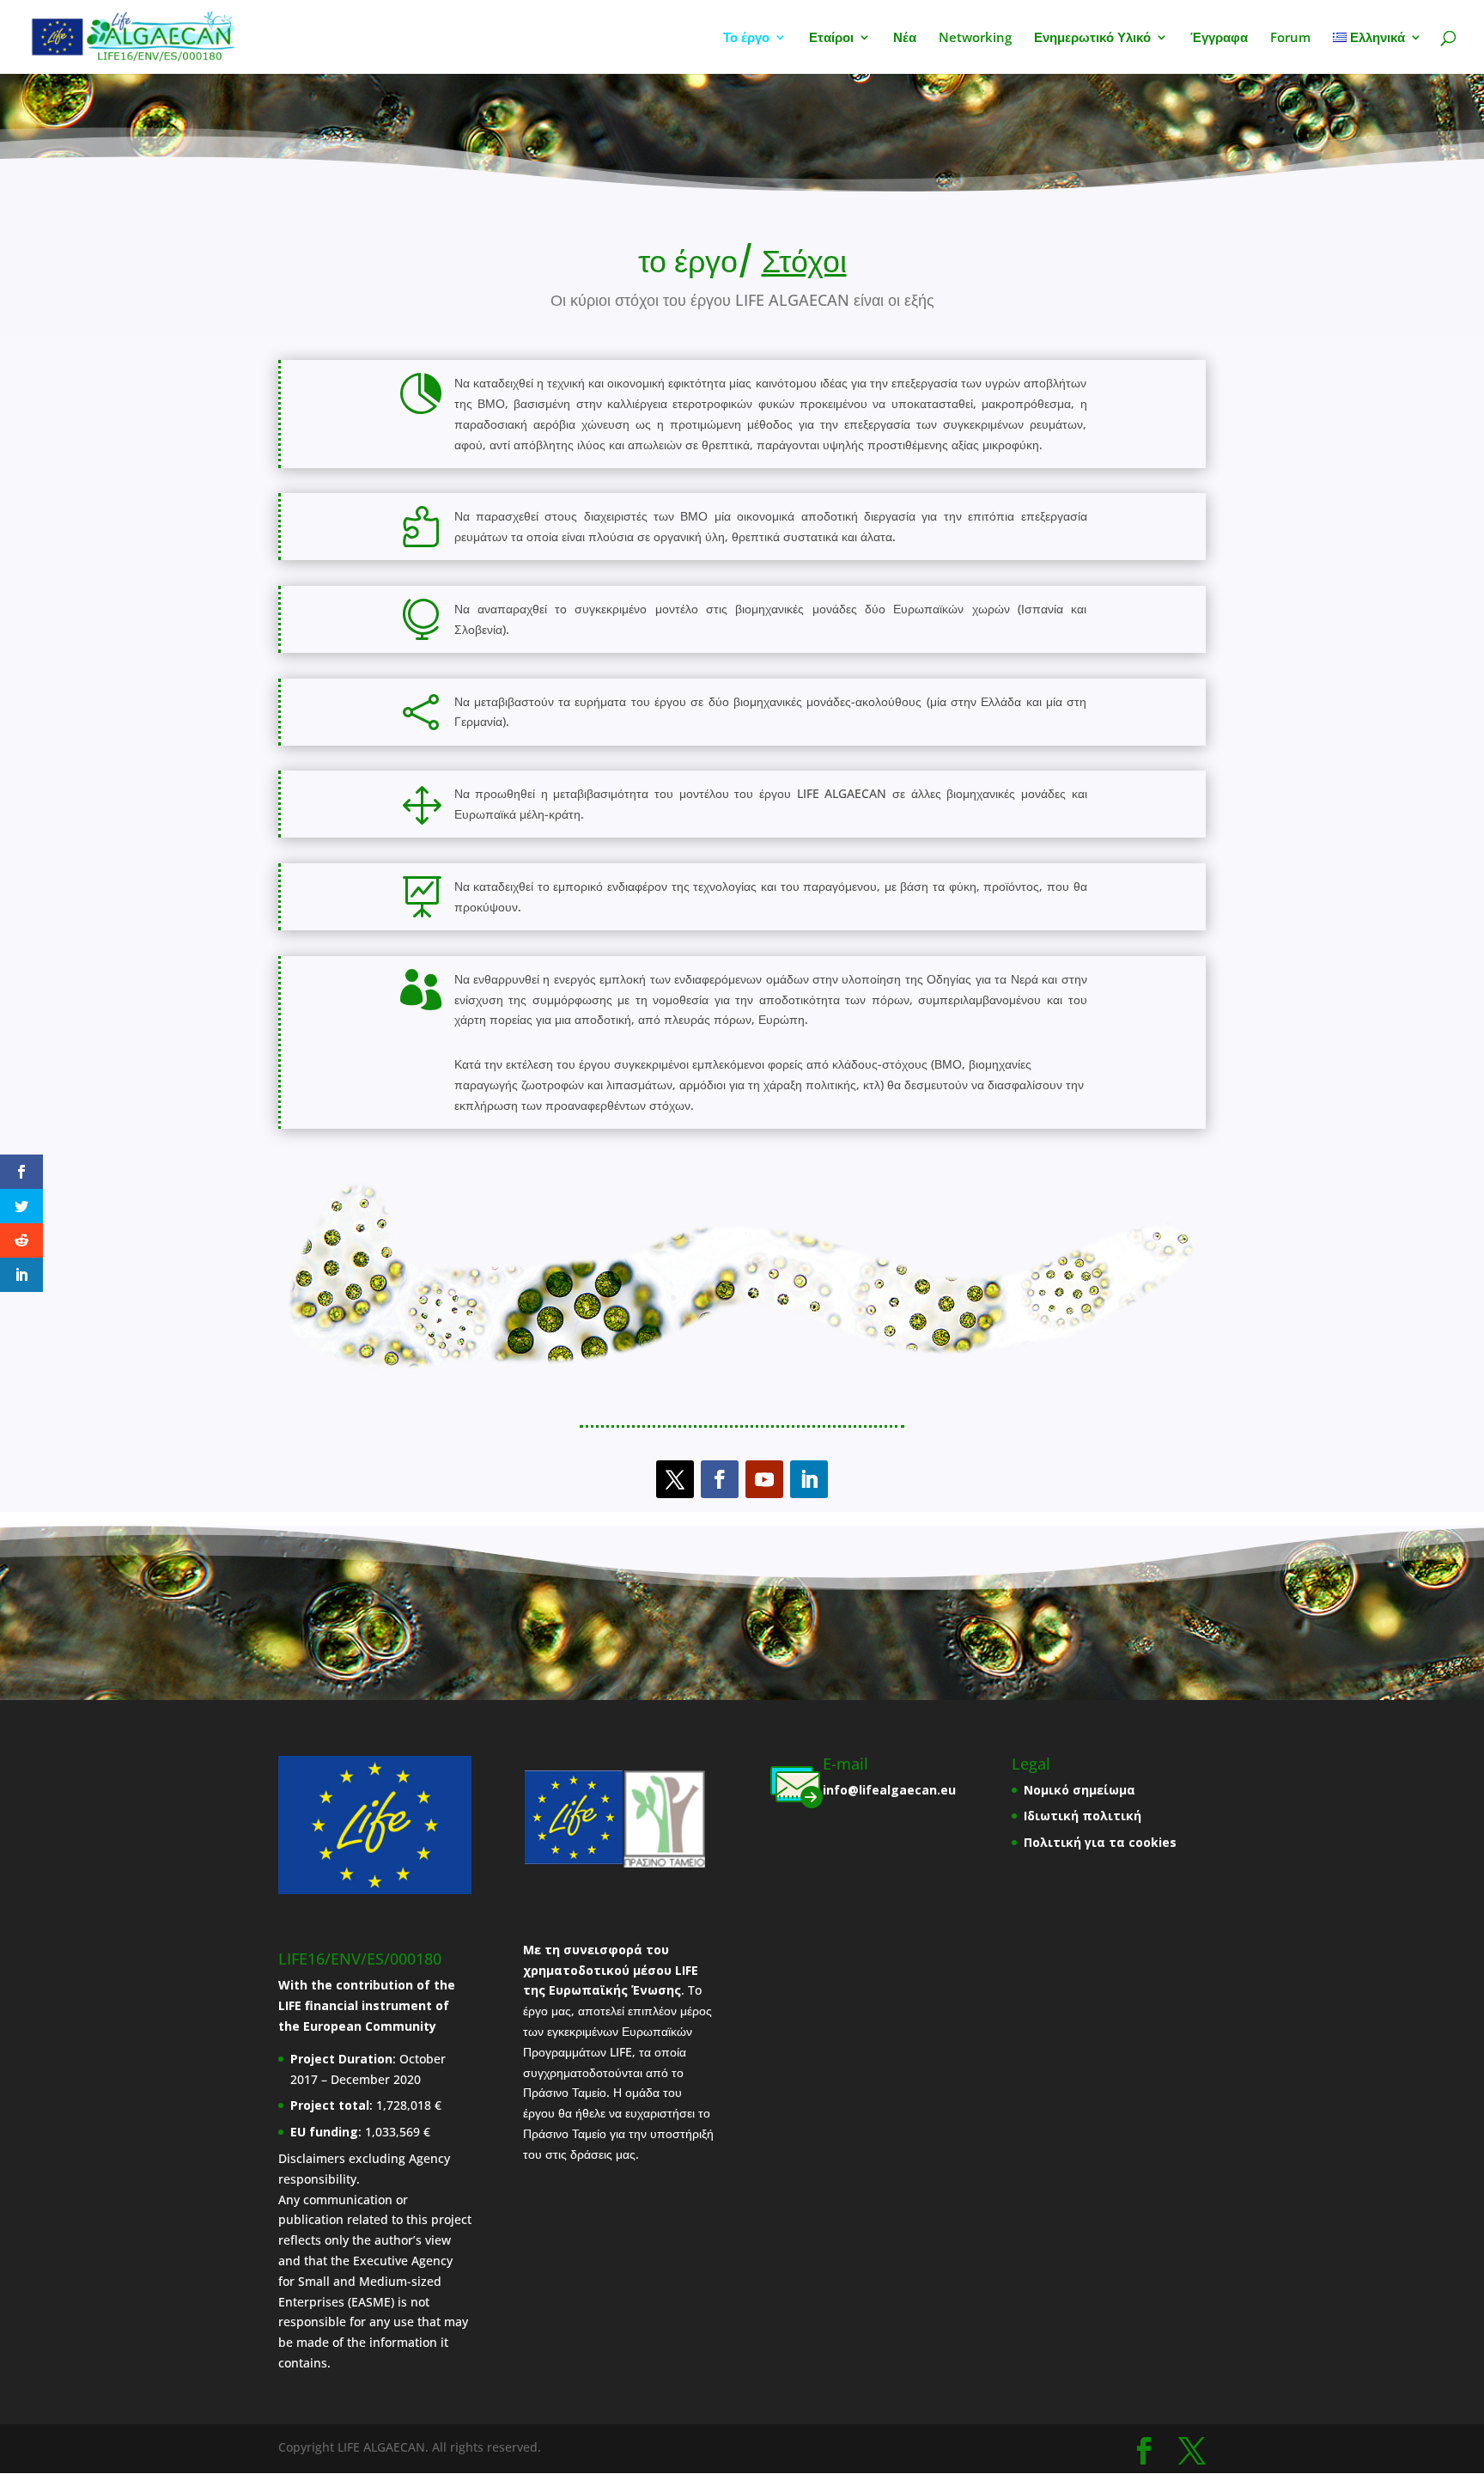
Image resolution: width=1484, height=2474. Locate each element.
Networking (975, 38)
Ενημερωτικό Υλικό (1092, 38)
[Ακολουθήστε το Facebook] (720, 1479)
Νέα (905, 38)
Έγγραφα (1219, 38)
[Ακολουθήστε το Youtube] (764, 1479)
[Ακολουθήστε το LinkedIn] (809, 1479)
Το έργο (746, 38)
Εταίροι (831, 38)
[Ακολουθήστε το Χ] (675, 1479)
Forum (1290, 38)
